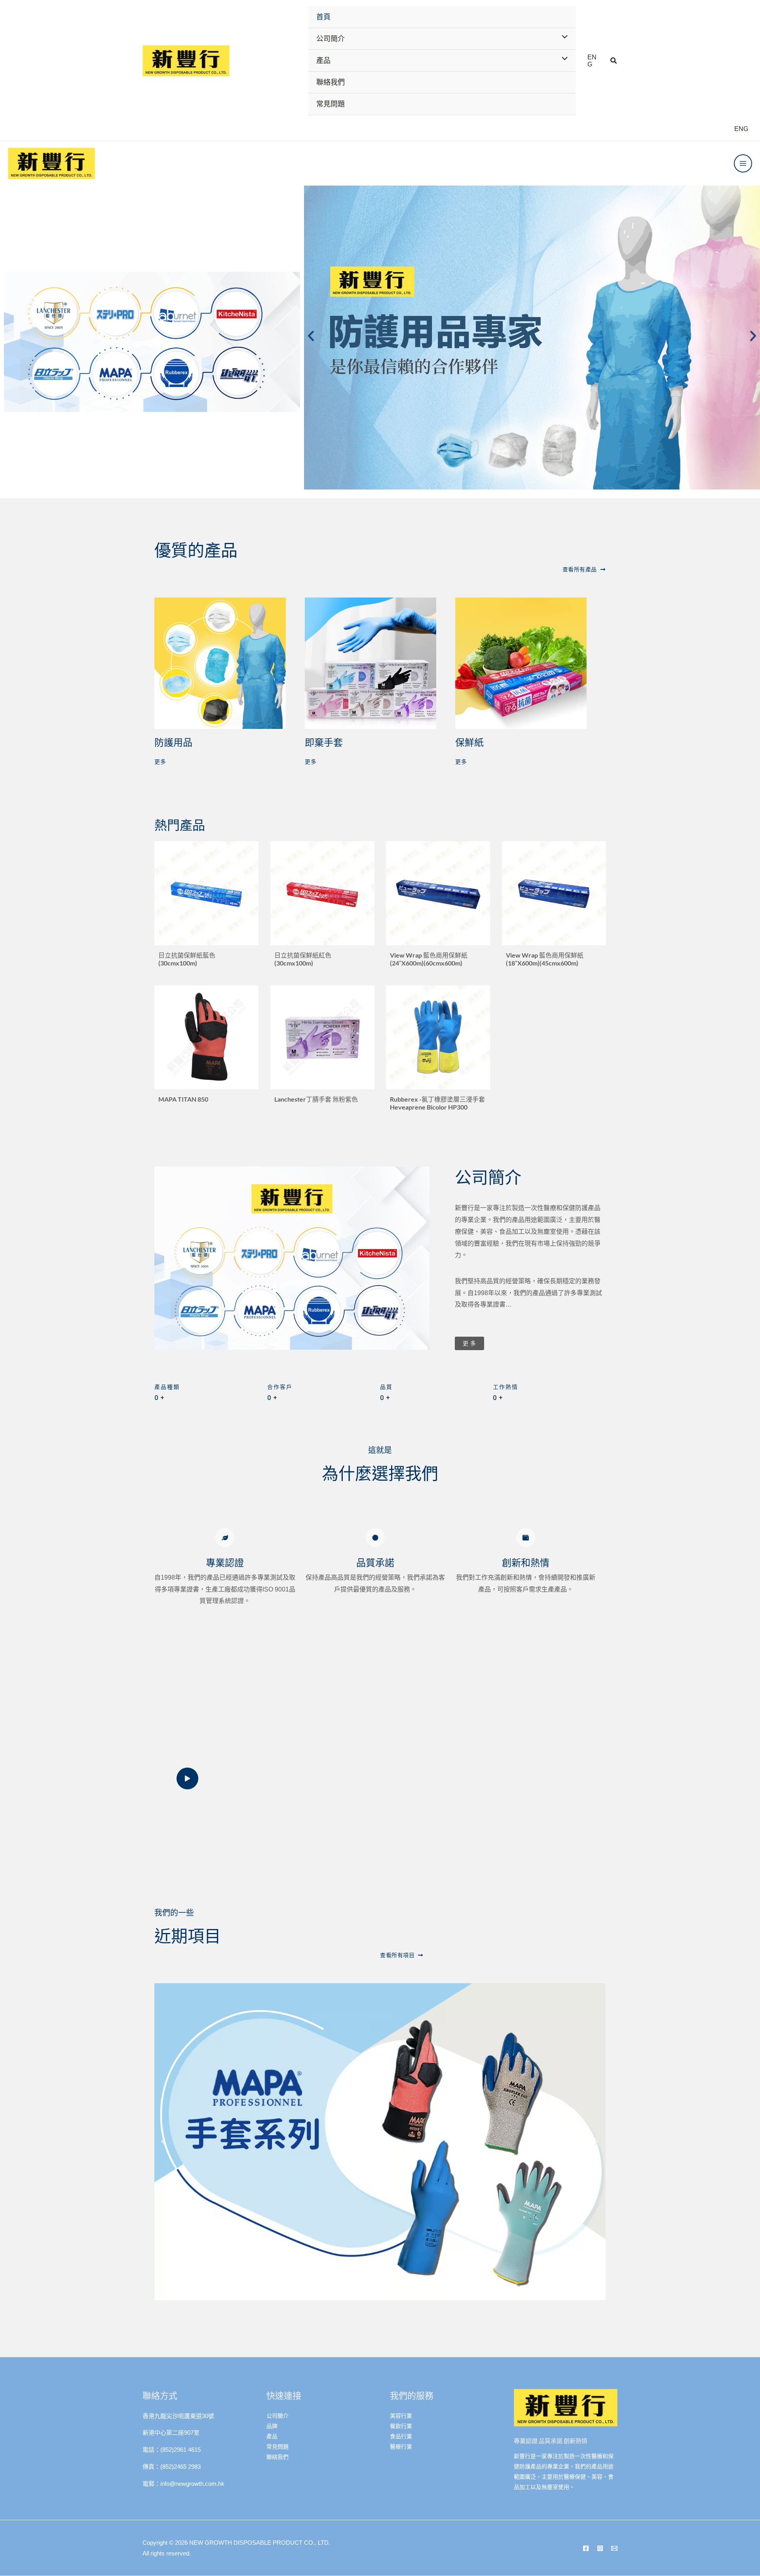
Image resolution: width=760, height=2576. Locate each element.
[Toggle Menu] (562, 38)
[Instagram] (600, 2548)
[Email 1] (614, 2548)
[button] (614, 61)
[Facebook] (586, 2548)
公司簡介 (277, 2416)
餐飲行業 (401, 2426)
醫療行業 (401, 2447)
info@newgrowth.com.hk (192, 2484)
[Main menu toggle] (743, 163)
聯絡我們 (277, 2457)
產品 (272, 2436)
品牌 (272, 2426)
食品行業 (401, 2436)
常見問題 (277, 2447)
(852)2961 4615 (180, 2450)
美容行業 (401, 2416)
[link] (593, 61)
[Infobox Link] (206, 907)
